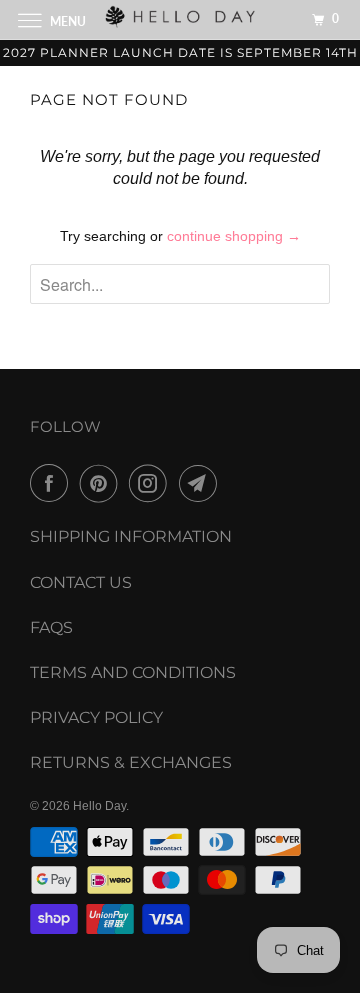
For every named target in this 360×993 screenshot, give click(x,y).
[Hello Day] (180, 19)
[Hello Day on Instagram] (152, 483)
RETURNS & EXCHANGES (131, 762)
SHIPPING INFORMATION (131, 536)
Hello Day (99, 806)
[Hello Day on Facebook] (53, 483)
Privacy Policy (96, 717)
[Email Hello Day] (202, 483)
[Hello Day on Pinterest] (103, 483)
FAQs (51, 627)
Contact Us (81, 582)
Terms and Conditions (133, 672)
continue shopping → (234, 236)
